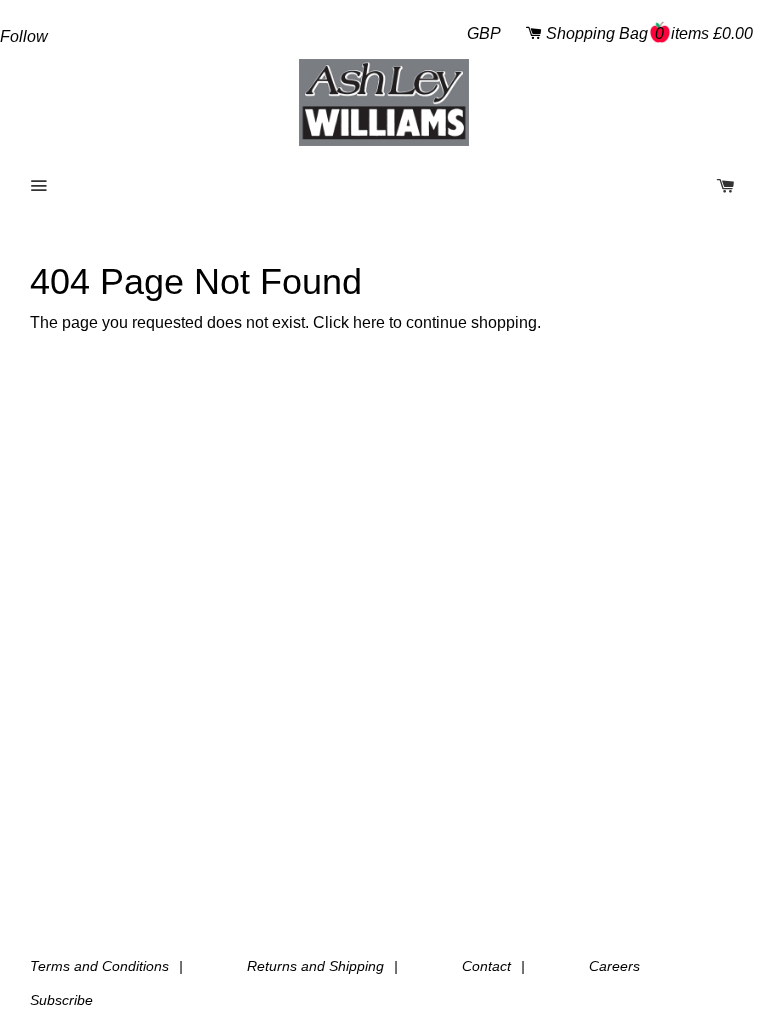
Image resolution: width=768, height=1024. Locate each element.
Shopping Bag (649, 33)
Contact (486, 966)
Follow (24, 36)
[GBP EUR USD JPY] (479, 34)
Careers (614, 966)
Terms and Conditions (99, 966)
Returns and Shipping (315, 966)
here (369, 322)
